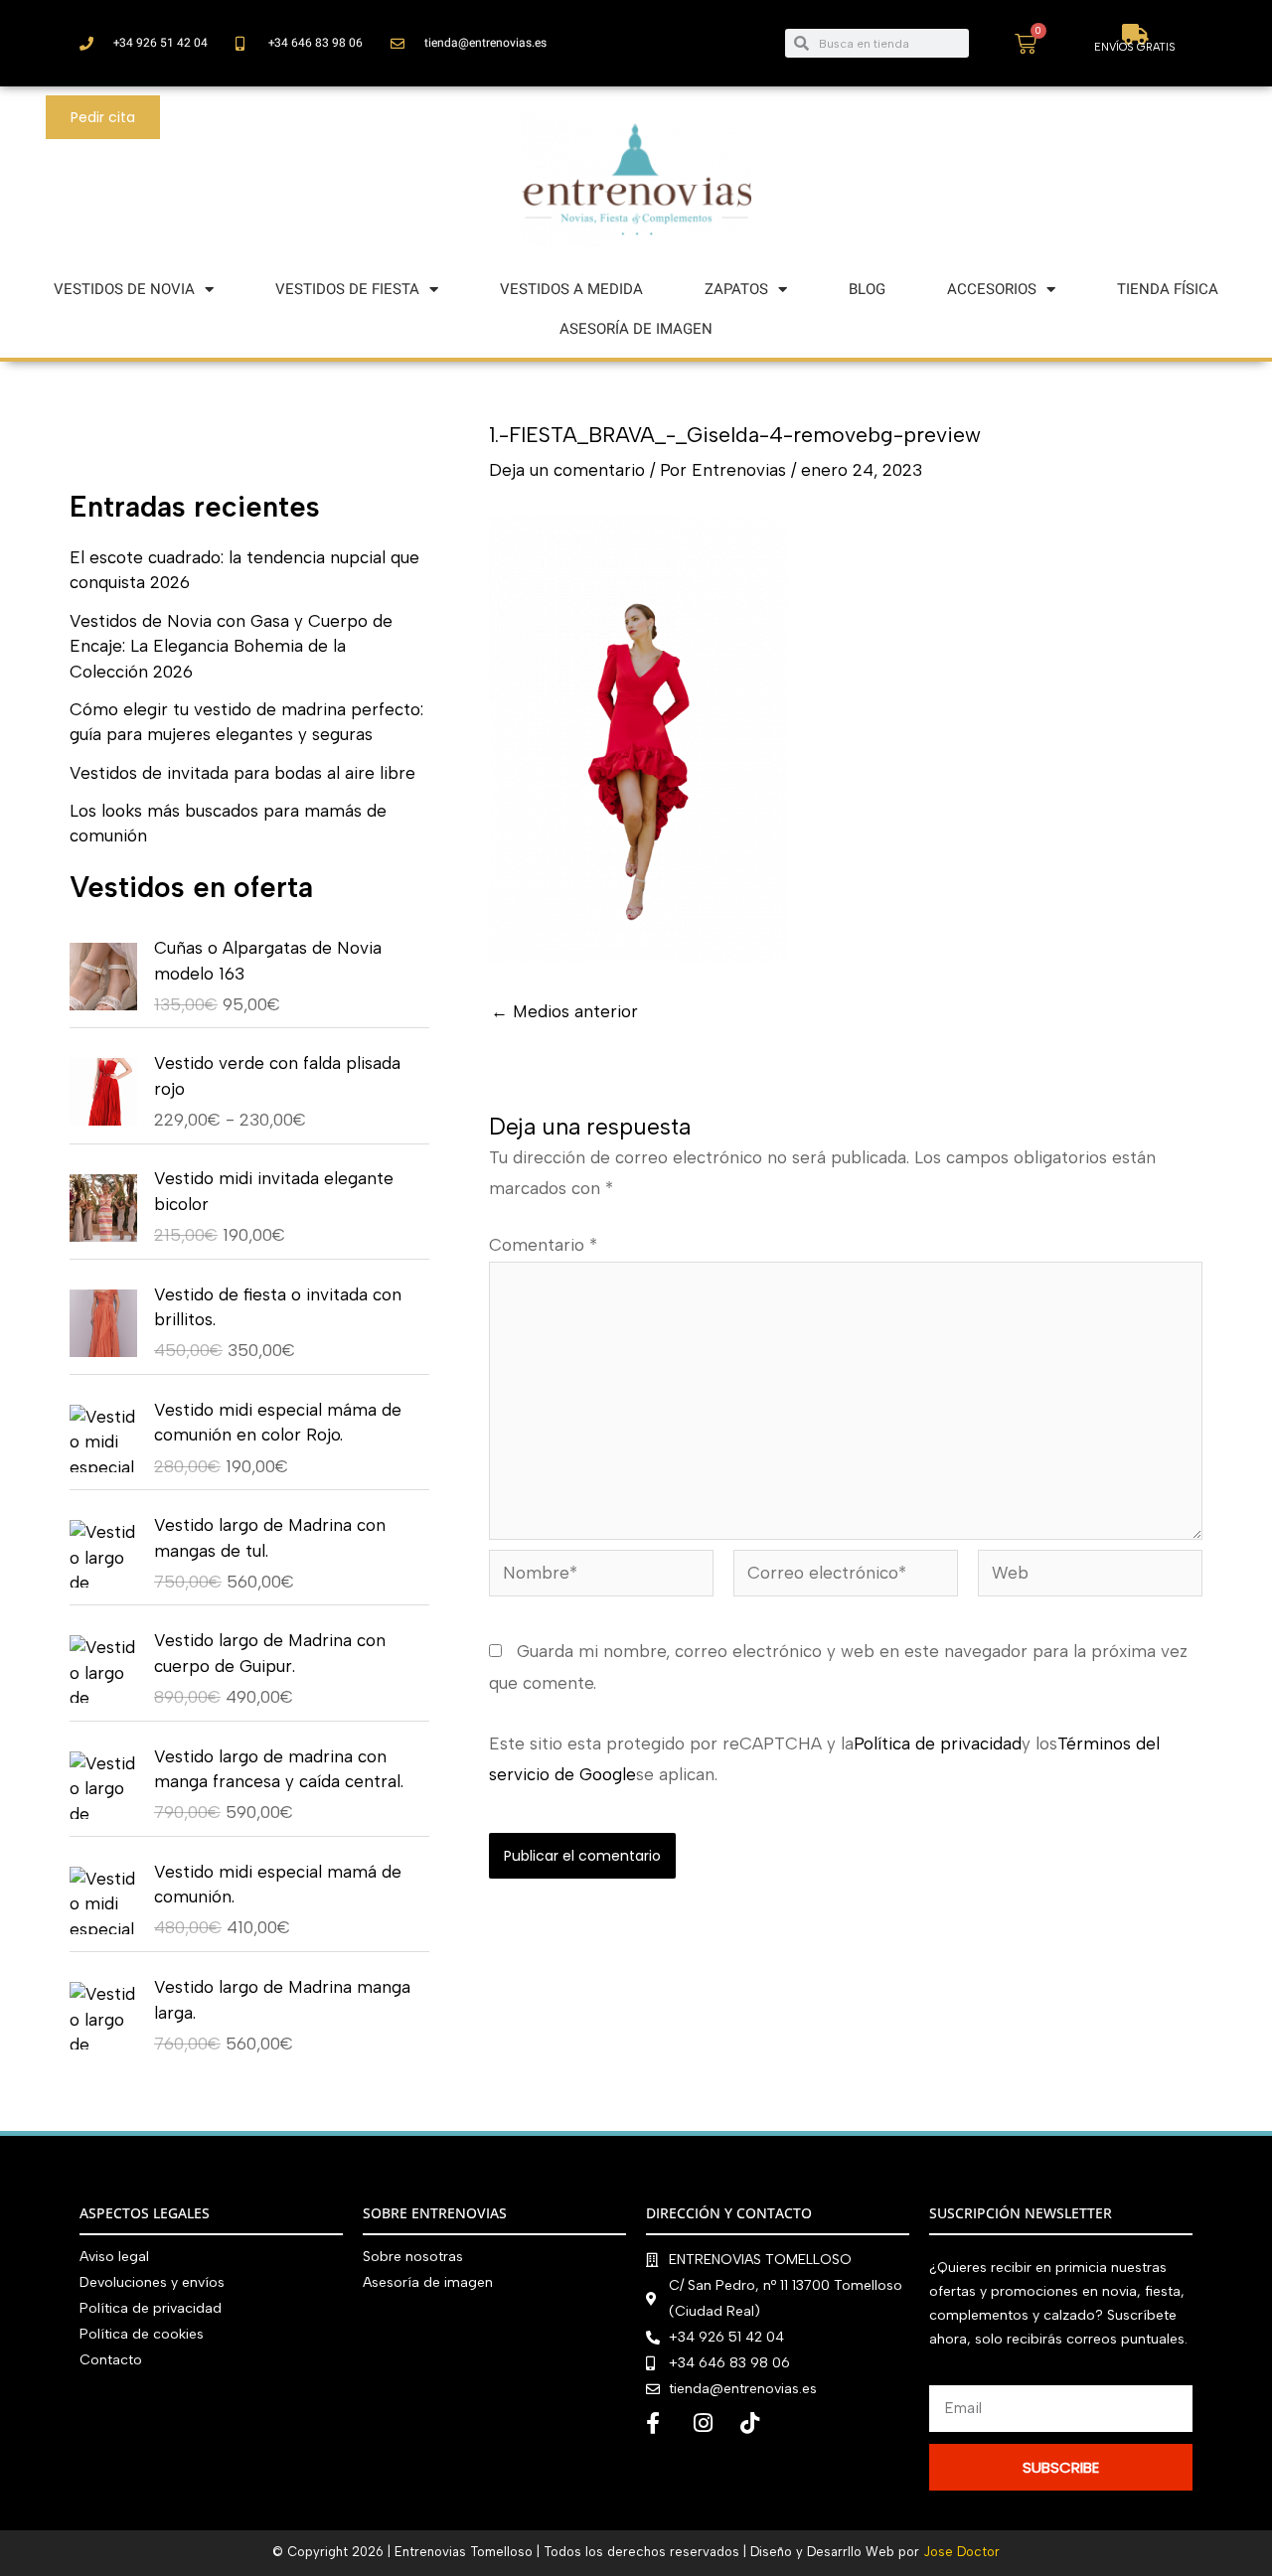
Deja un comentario (567, 470)
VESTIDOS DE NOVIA (124, 289)
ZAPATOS (736, 289)
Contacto (111, 2360)
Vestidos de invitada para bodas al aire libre (242, 773)
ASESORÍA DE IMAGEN (636, 329)
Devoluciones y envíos (152, 2282)
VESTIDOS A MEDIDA (571, 289)
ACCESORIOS (992, 289)
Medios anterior (564, 1012)
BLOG (867, 289)
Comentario (543, 1245)
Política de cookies (142, 2334)
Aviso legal (114, 2257)
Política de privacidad (938, 1743)
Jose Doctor (961, 2552)
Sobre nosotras (413, 2257)
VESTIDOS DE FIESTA (347, 289)
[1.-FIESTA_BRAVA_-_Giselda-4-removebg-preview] (638, 738)
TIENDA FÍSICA (1168, 289)
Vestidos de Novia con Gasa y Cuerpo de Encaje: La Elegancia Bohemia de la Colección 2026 (231, 646)
